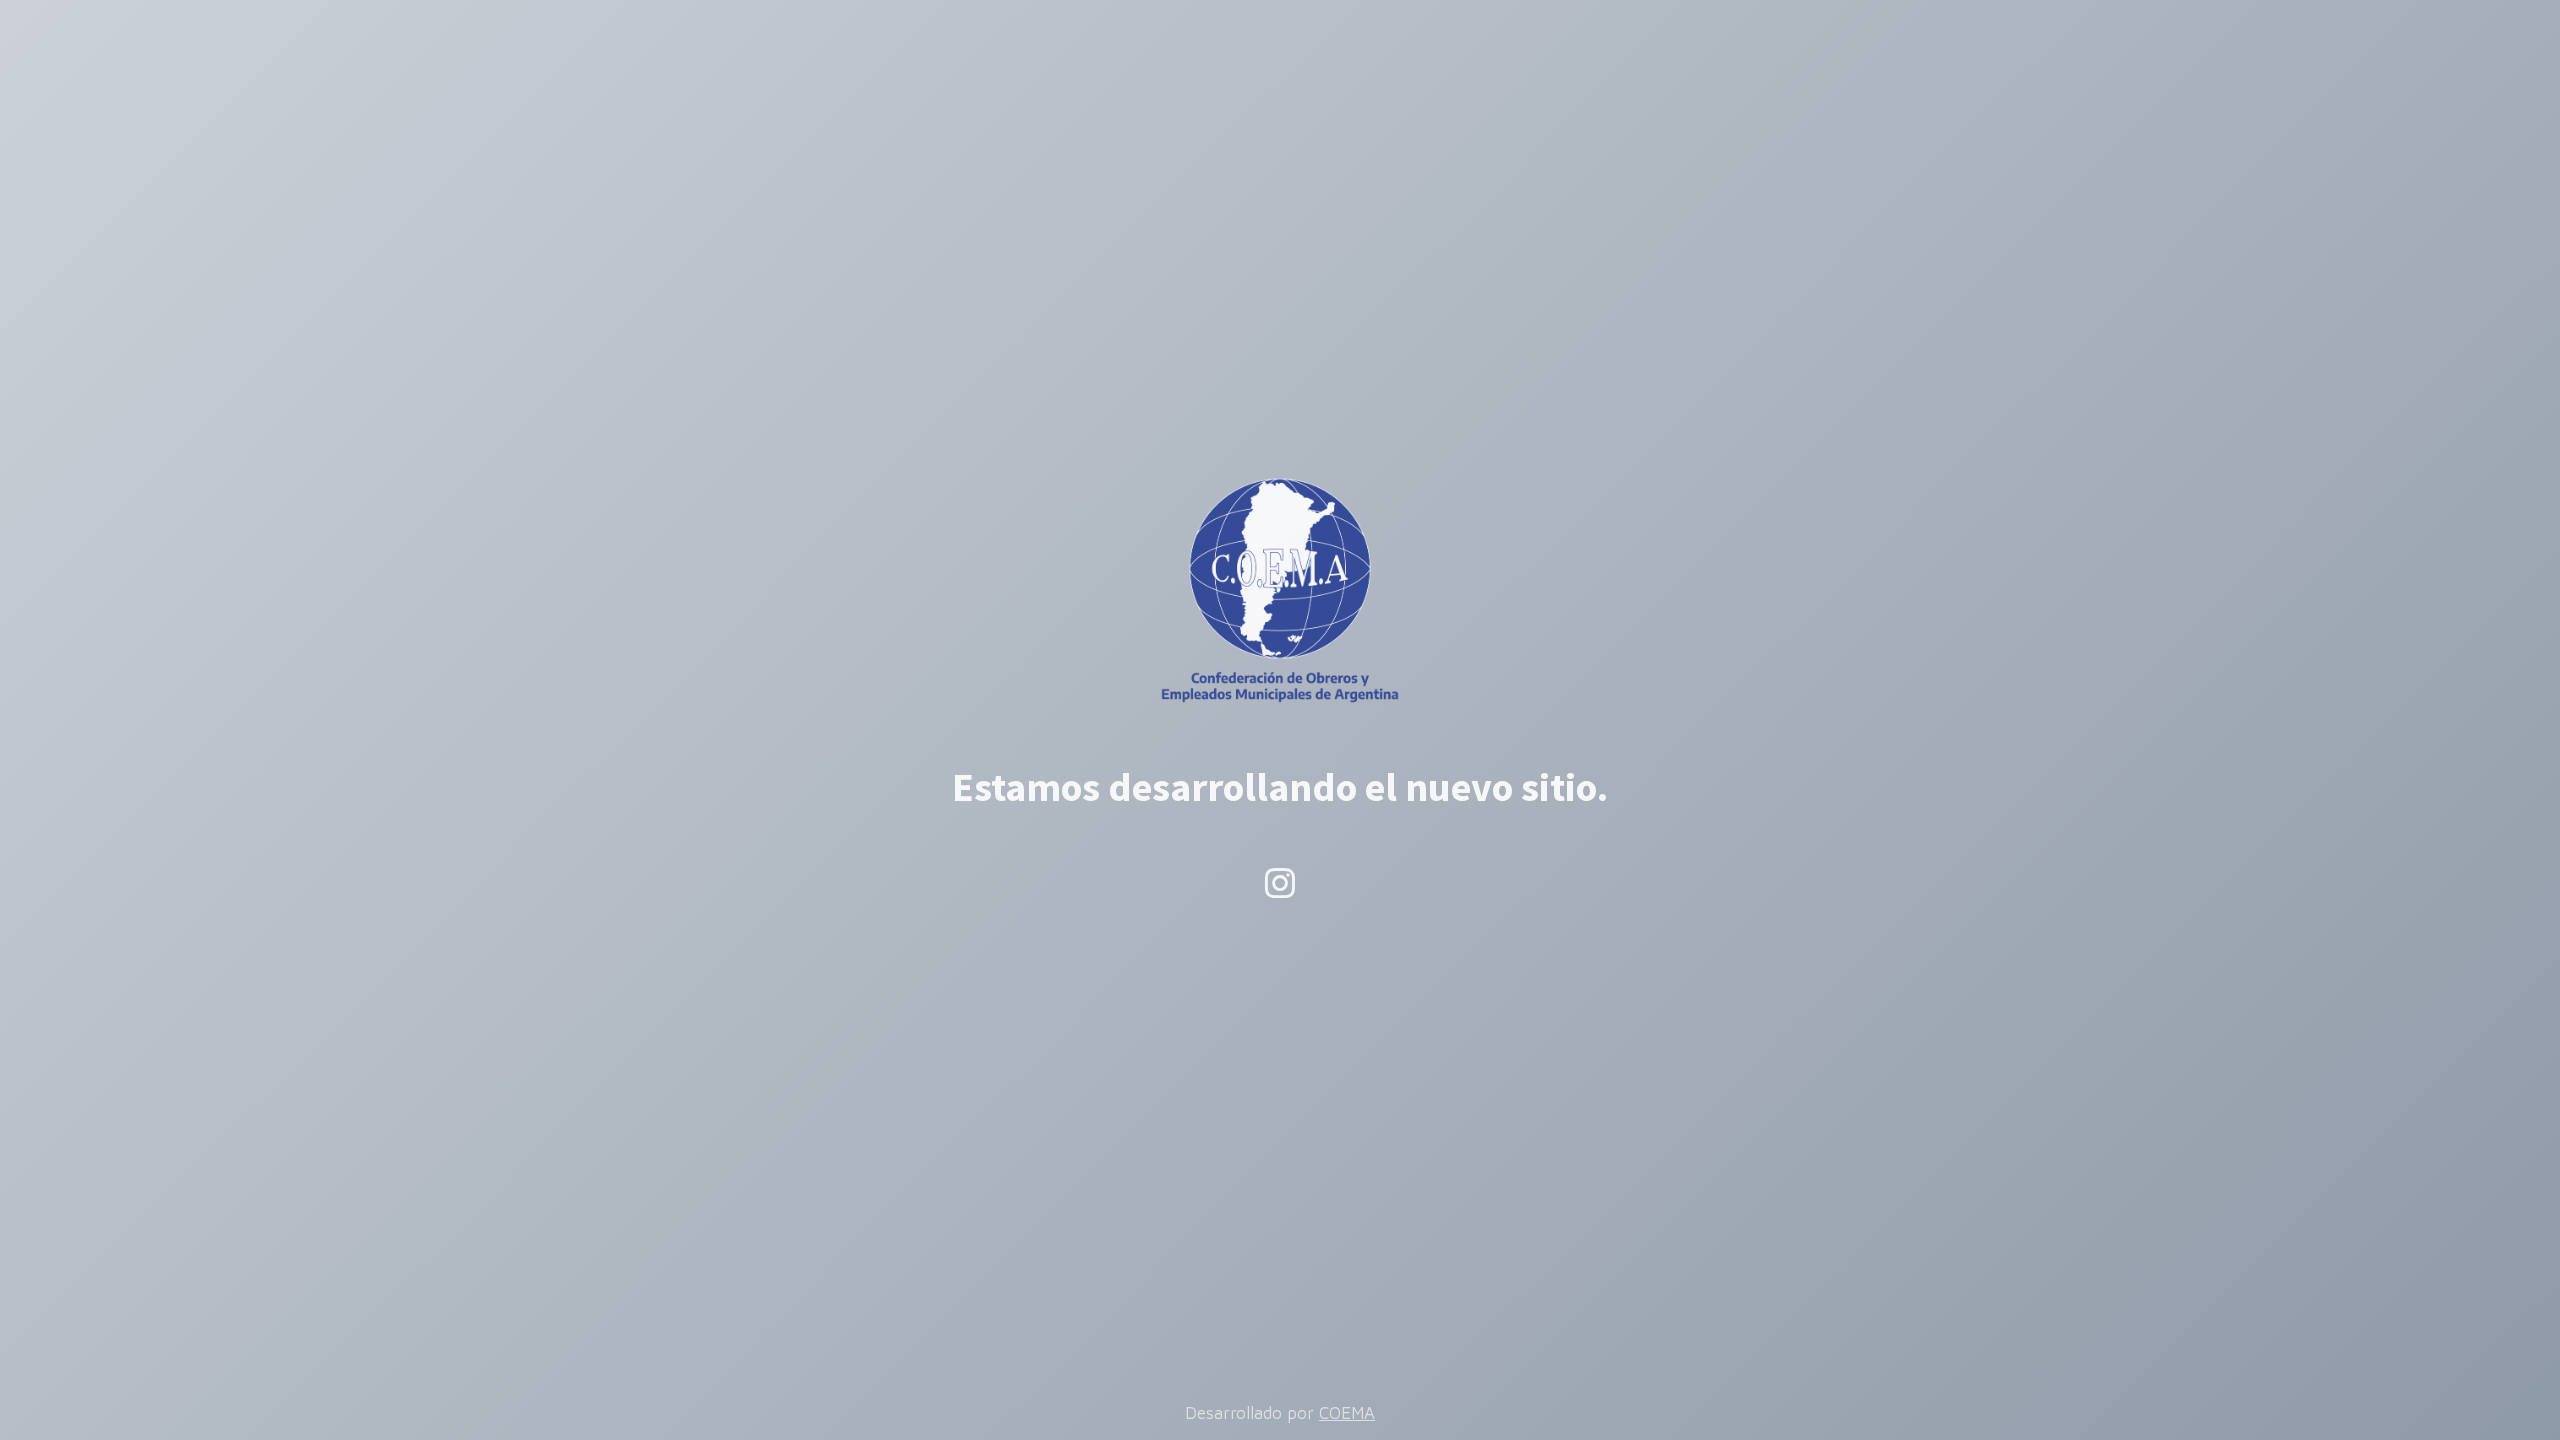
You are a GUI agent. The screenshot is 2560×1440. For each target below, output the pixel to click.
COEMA (1347, 1413)
